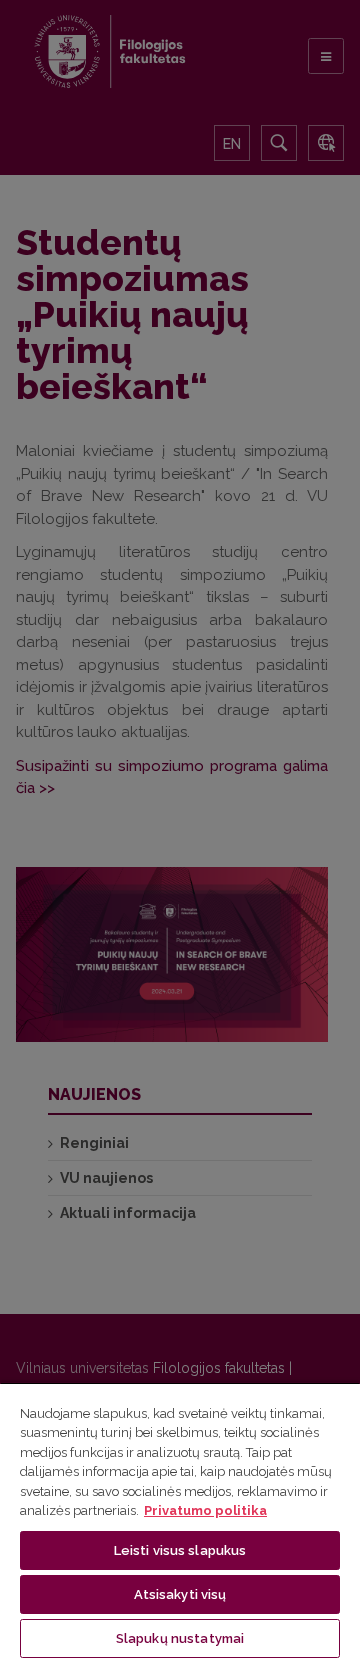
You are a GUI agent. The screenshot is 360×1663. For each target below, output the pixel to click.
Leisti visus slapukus (180, 1550)
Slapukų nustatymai (180, 1638)
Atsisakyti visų (180, 1594)
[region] (180, 1522)
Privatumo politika (205, 1510)
